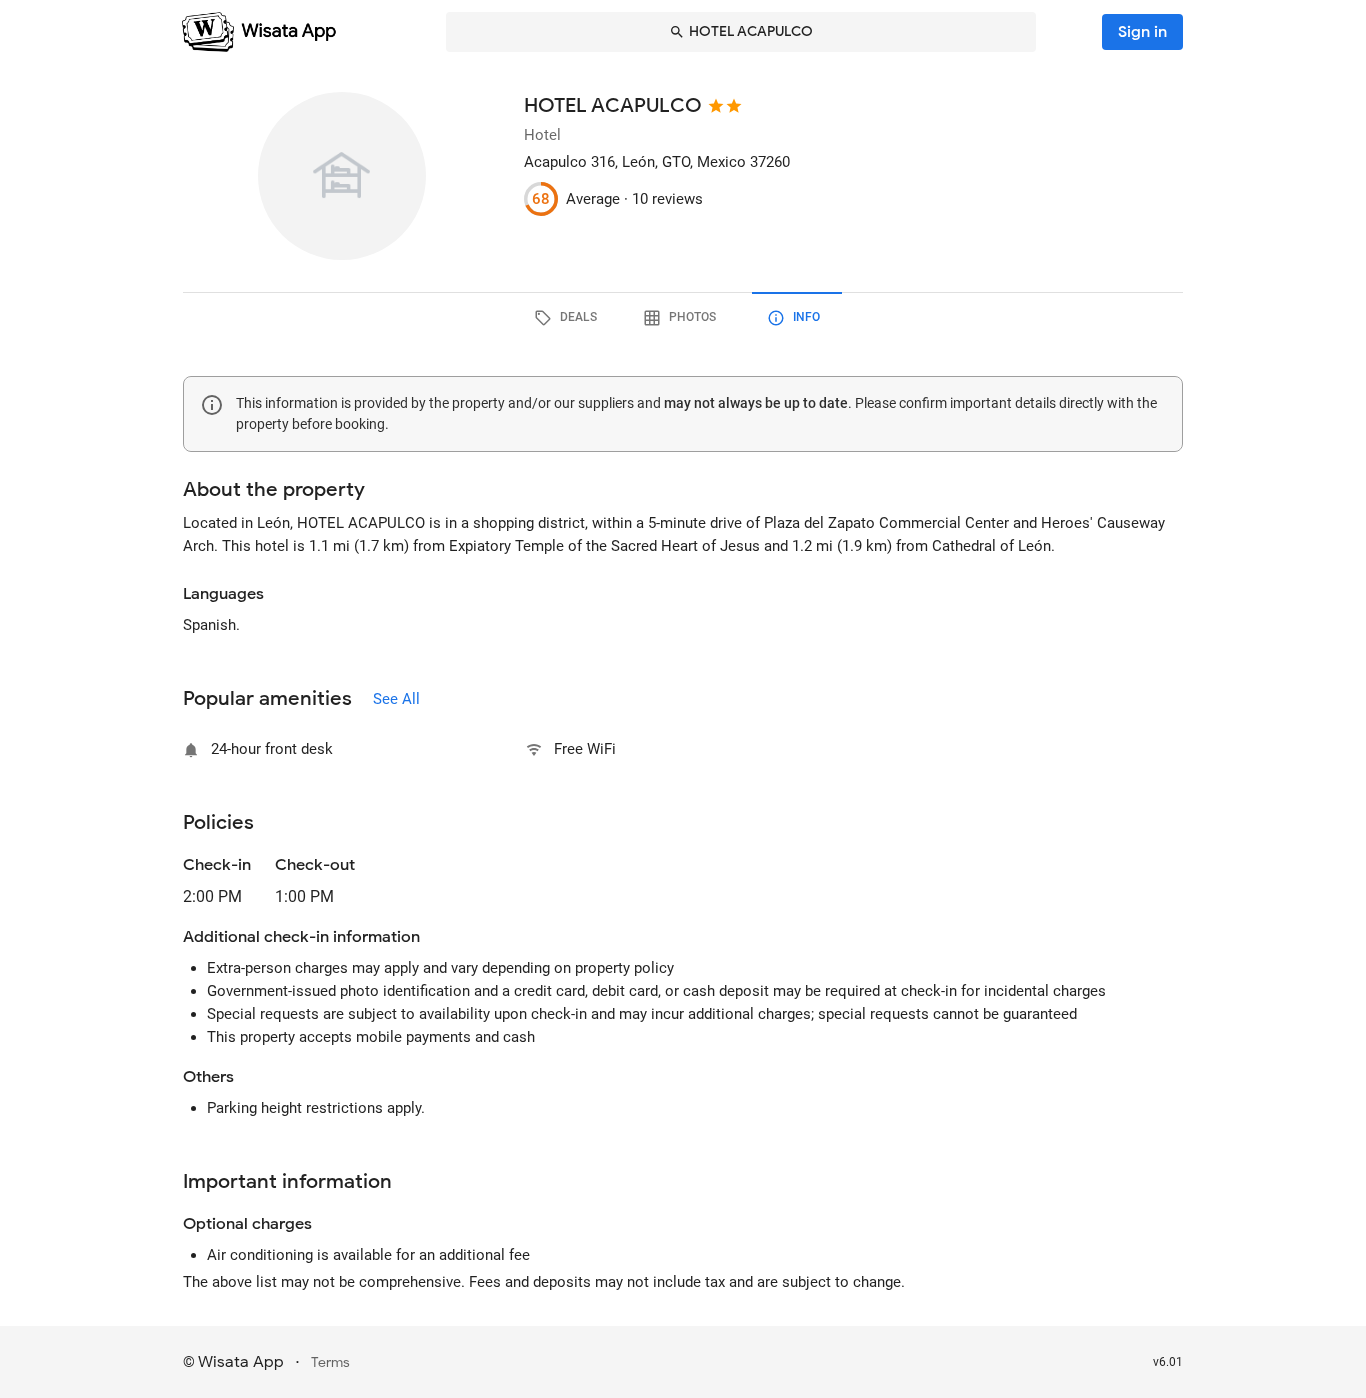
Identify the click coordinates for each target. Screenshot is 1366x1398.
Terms (330, 1362)
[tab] (569, 318)
